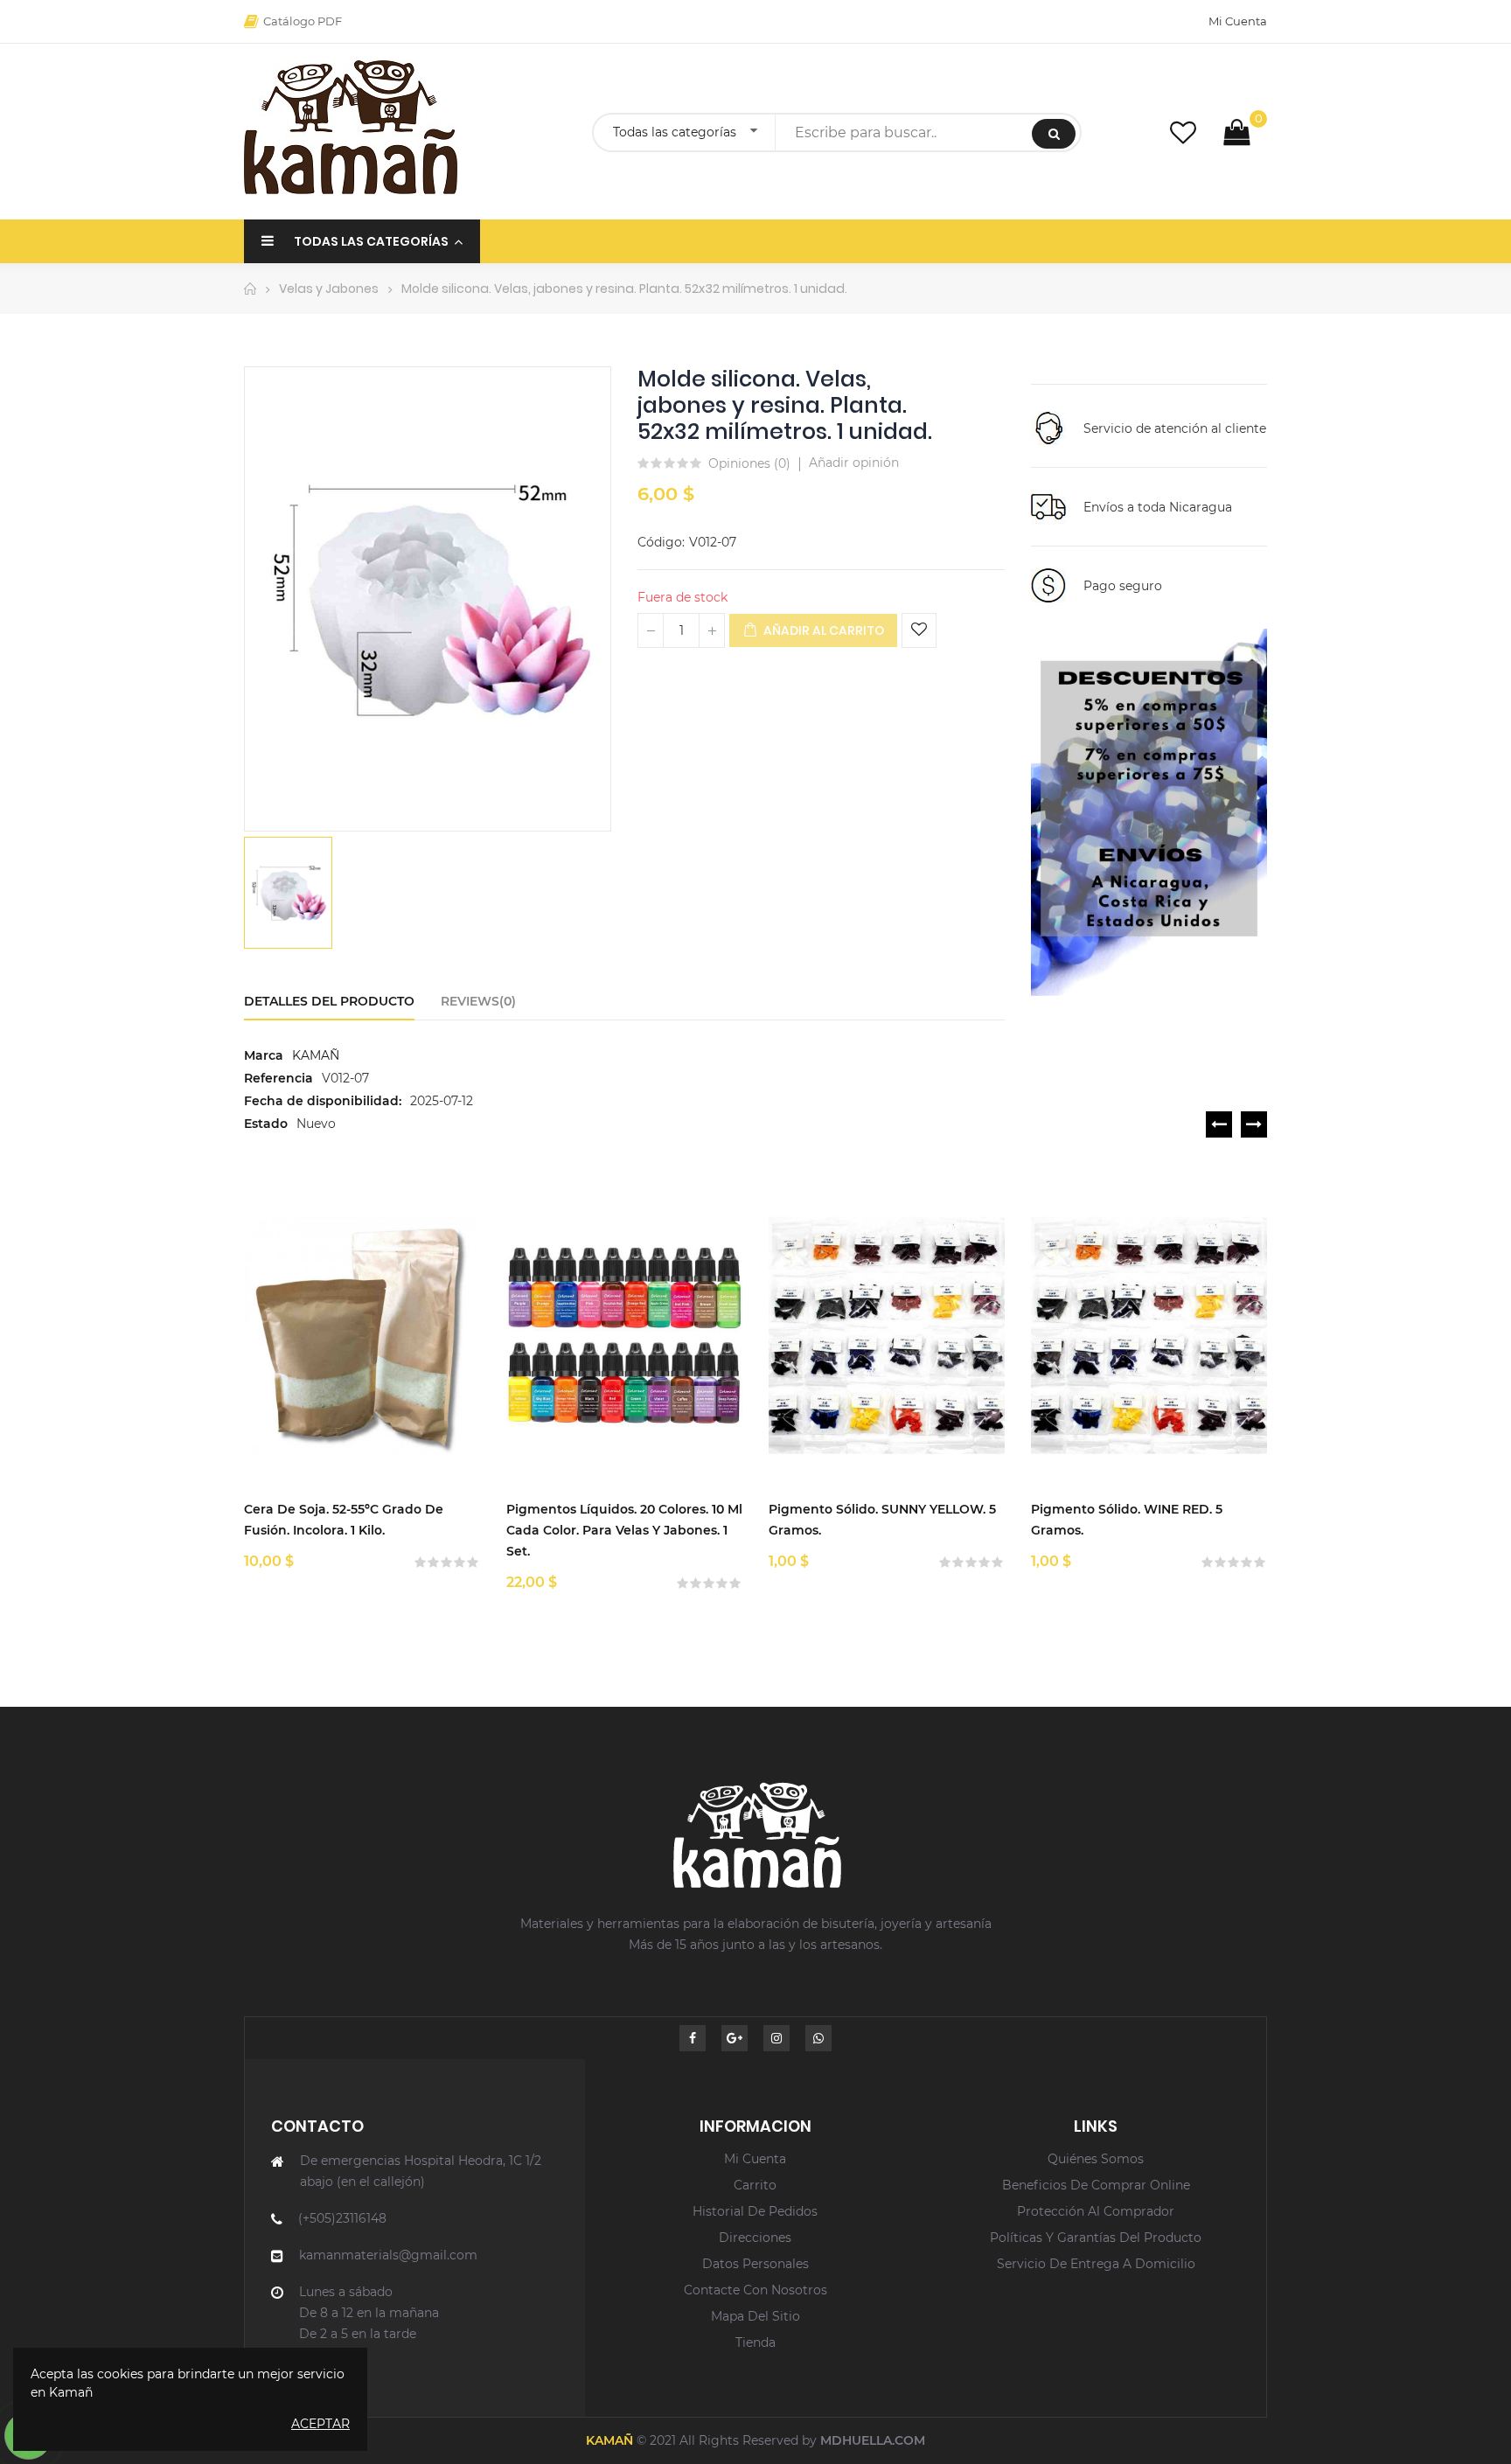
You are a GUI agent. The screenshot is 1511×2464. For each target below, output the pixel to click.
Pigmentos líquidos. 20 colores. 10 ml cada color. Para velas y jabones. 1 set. (624, 1530)
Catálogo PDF (303, 21)
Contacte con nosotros (755, 2290)
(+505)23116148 (342, 2218)
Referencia (279, 1078)
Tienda (755, 2342)
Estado (266, 1124)
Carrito (755, 2185)
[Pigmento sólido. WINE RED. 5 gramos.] (1149, 1336)
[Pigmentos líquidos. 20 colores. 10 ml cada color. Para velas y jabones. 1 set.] (624, 1336)
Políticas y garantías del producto (1096, 2238)
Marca (264, 1055)
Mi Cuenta (1238, 21)
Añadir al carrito (822, 630)
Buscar (1054, 134)
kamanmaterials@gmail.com (388, 2255)
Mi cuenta (755, 2159)
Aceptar (320, 2424)
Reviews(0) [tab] (478, 1001)
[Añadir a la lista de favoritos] (919, 630)
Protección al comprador (1096, 2211)
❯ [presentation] (1254, 1124)
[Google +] (735, 2038)
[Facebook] (693, 2038)
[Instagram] (776, 2038)
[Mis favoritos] (1183, 132)
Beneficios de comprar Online (1096, 2185)
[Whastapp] (818, 2038)
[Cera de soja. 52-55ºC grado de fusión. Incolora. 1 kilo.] (362, 1336)
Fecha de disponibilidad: (323, 1101)
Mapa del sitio (755, 2316)
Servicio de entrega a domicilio (1096, 2264)
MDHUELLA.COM (873, 2440)
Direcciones (755, 2238)
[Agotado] (407, 1284)
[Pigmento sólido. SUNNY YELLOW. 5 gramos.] (887, 1336)
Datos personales (755, 2264)
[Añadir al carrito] (670, 1284)
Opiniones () (749, 464)
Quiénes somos (1096, 2159)
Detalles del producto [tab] (329, 1001)
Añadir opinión (854, 463)
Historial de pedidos (755, 2211)
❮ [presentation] (1219, 1124)
